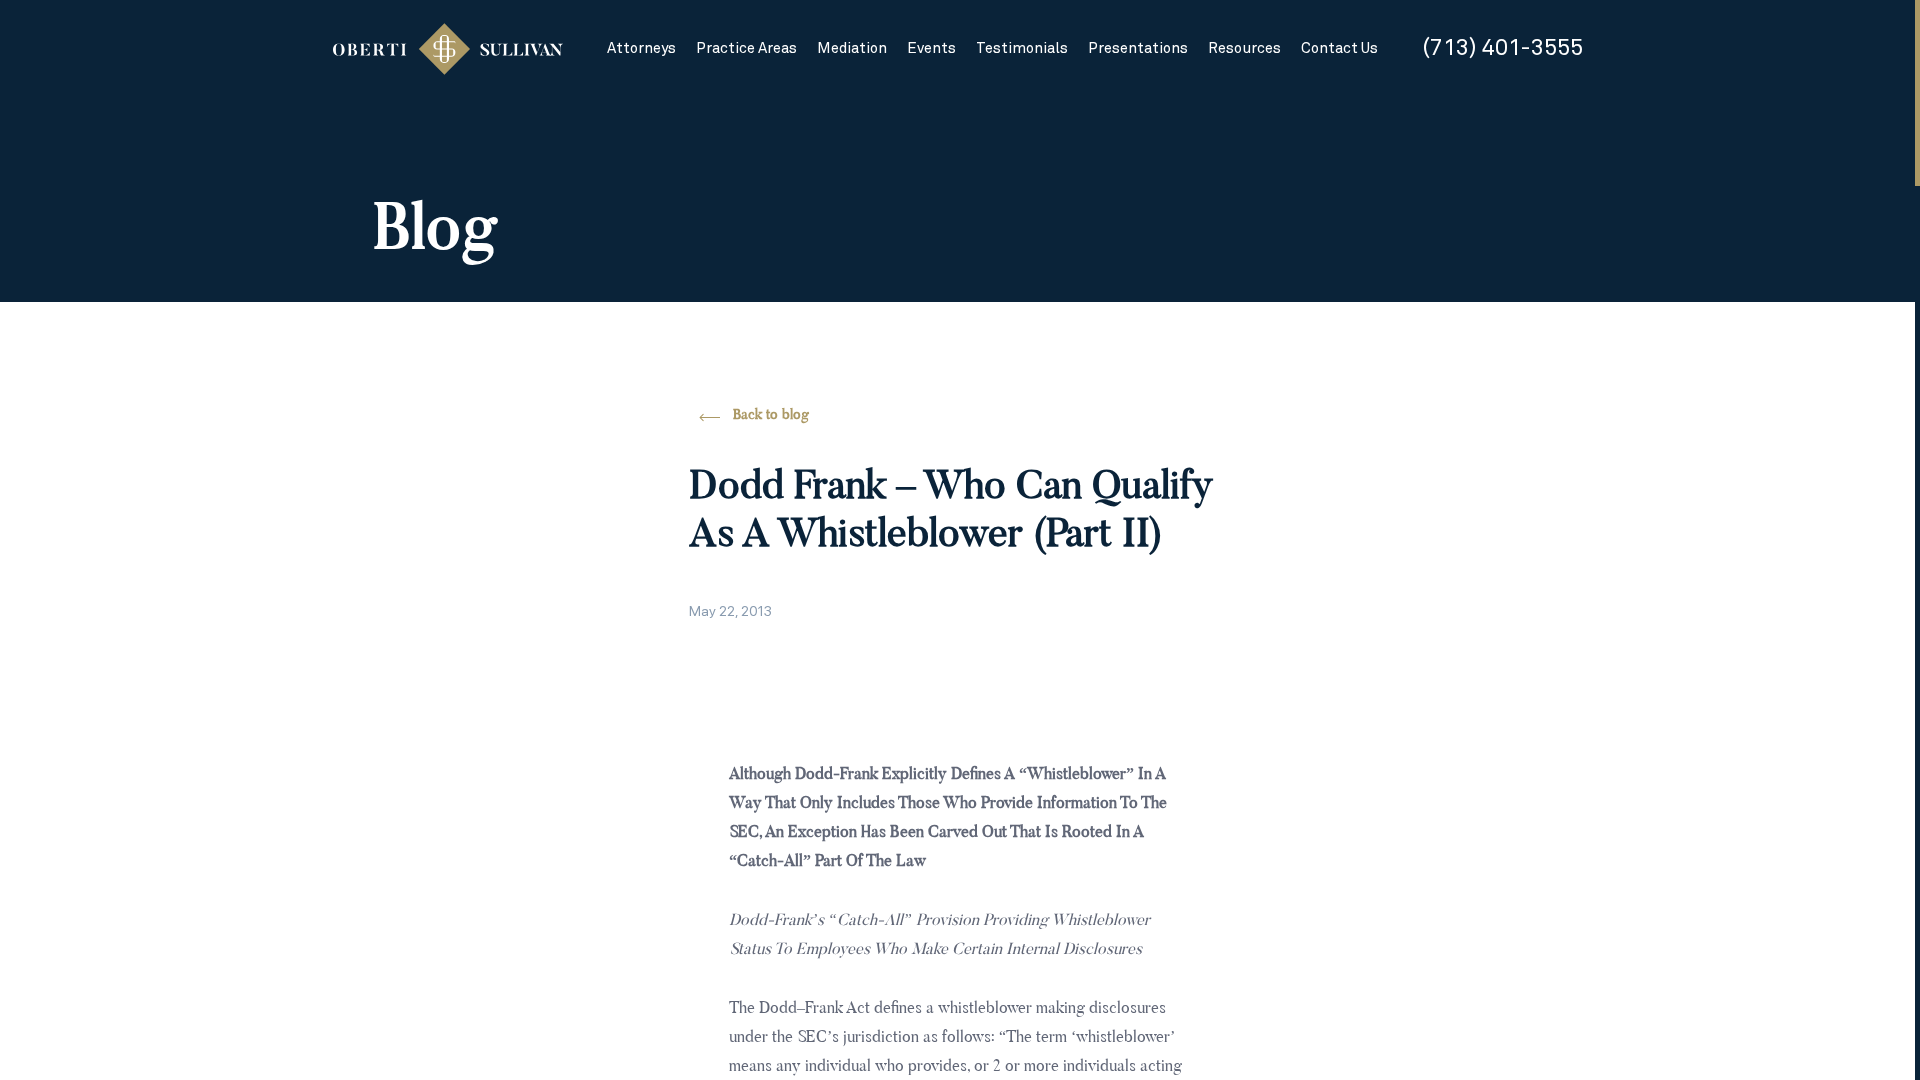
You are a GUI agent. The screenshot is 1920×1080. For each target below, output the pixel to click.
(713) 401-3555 (1502, 48)
